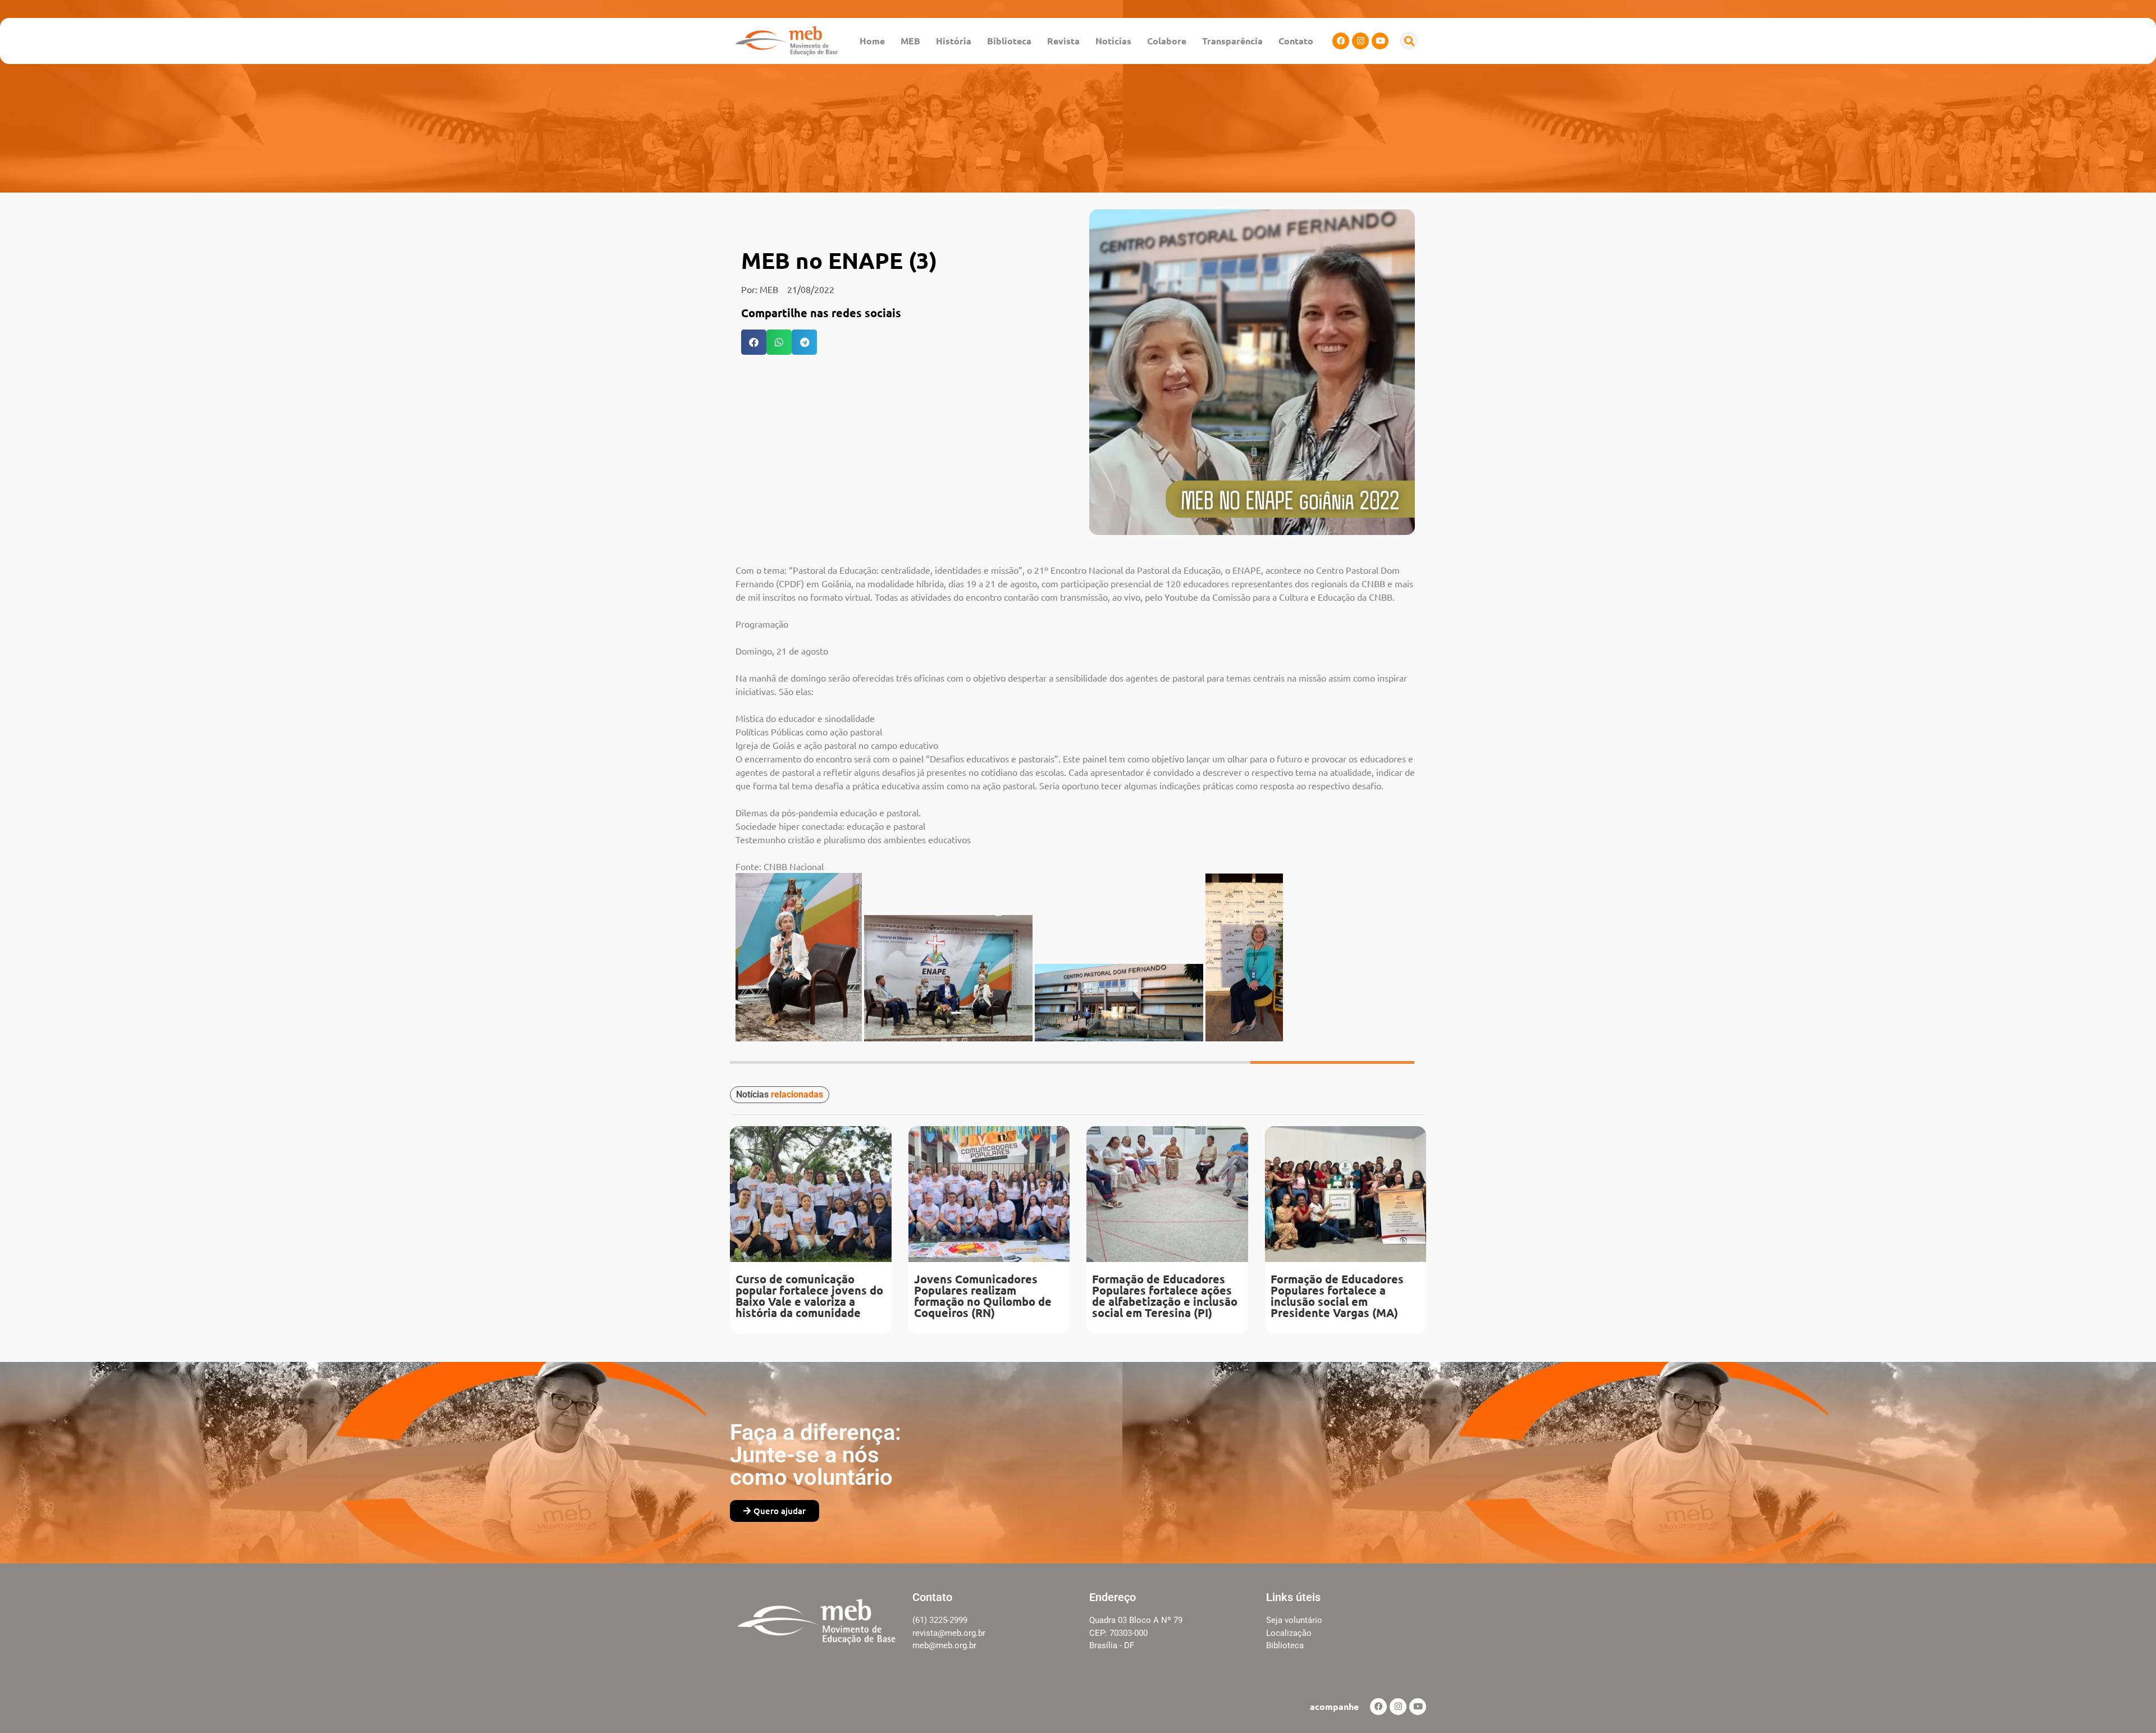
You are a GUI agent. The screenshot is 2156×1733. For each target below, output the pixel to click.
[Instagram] (1360, 41)
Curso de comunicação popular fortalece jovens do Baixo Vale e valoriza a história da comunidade (809, 1296)
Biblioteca (1009, 41)
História (954, 41)
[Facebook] (1341, 41)
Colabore (1167, 41)
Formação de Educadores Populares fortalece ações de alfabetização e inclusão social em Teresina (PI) (1165, 1296)
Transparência (1232, 41)
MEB (910, 41)
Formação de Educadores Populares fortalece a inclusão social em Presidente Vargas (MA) (1337, 1296)
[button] (1409, 41)
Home (872, 41)
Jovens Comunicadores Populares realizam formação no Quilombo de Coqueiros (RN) (983, 1296)
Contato (1296, 41)
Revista (1063, 41)
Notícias (1113, 41)
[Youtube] (1380, 41)
